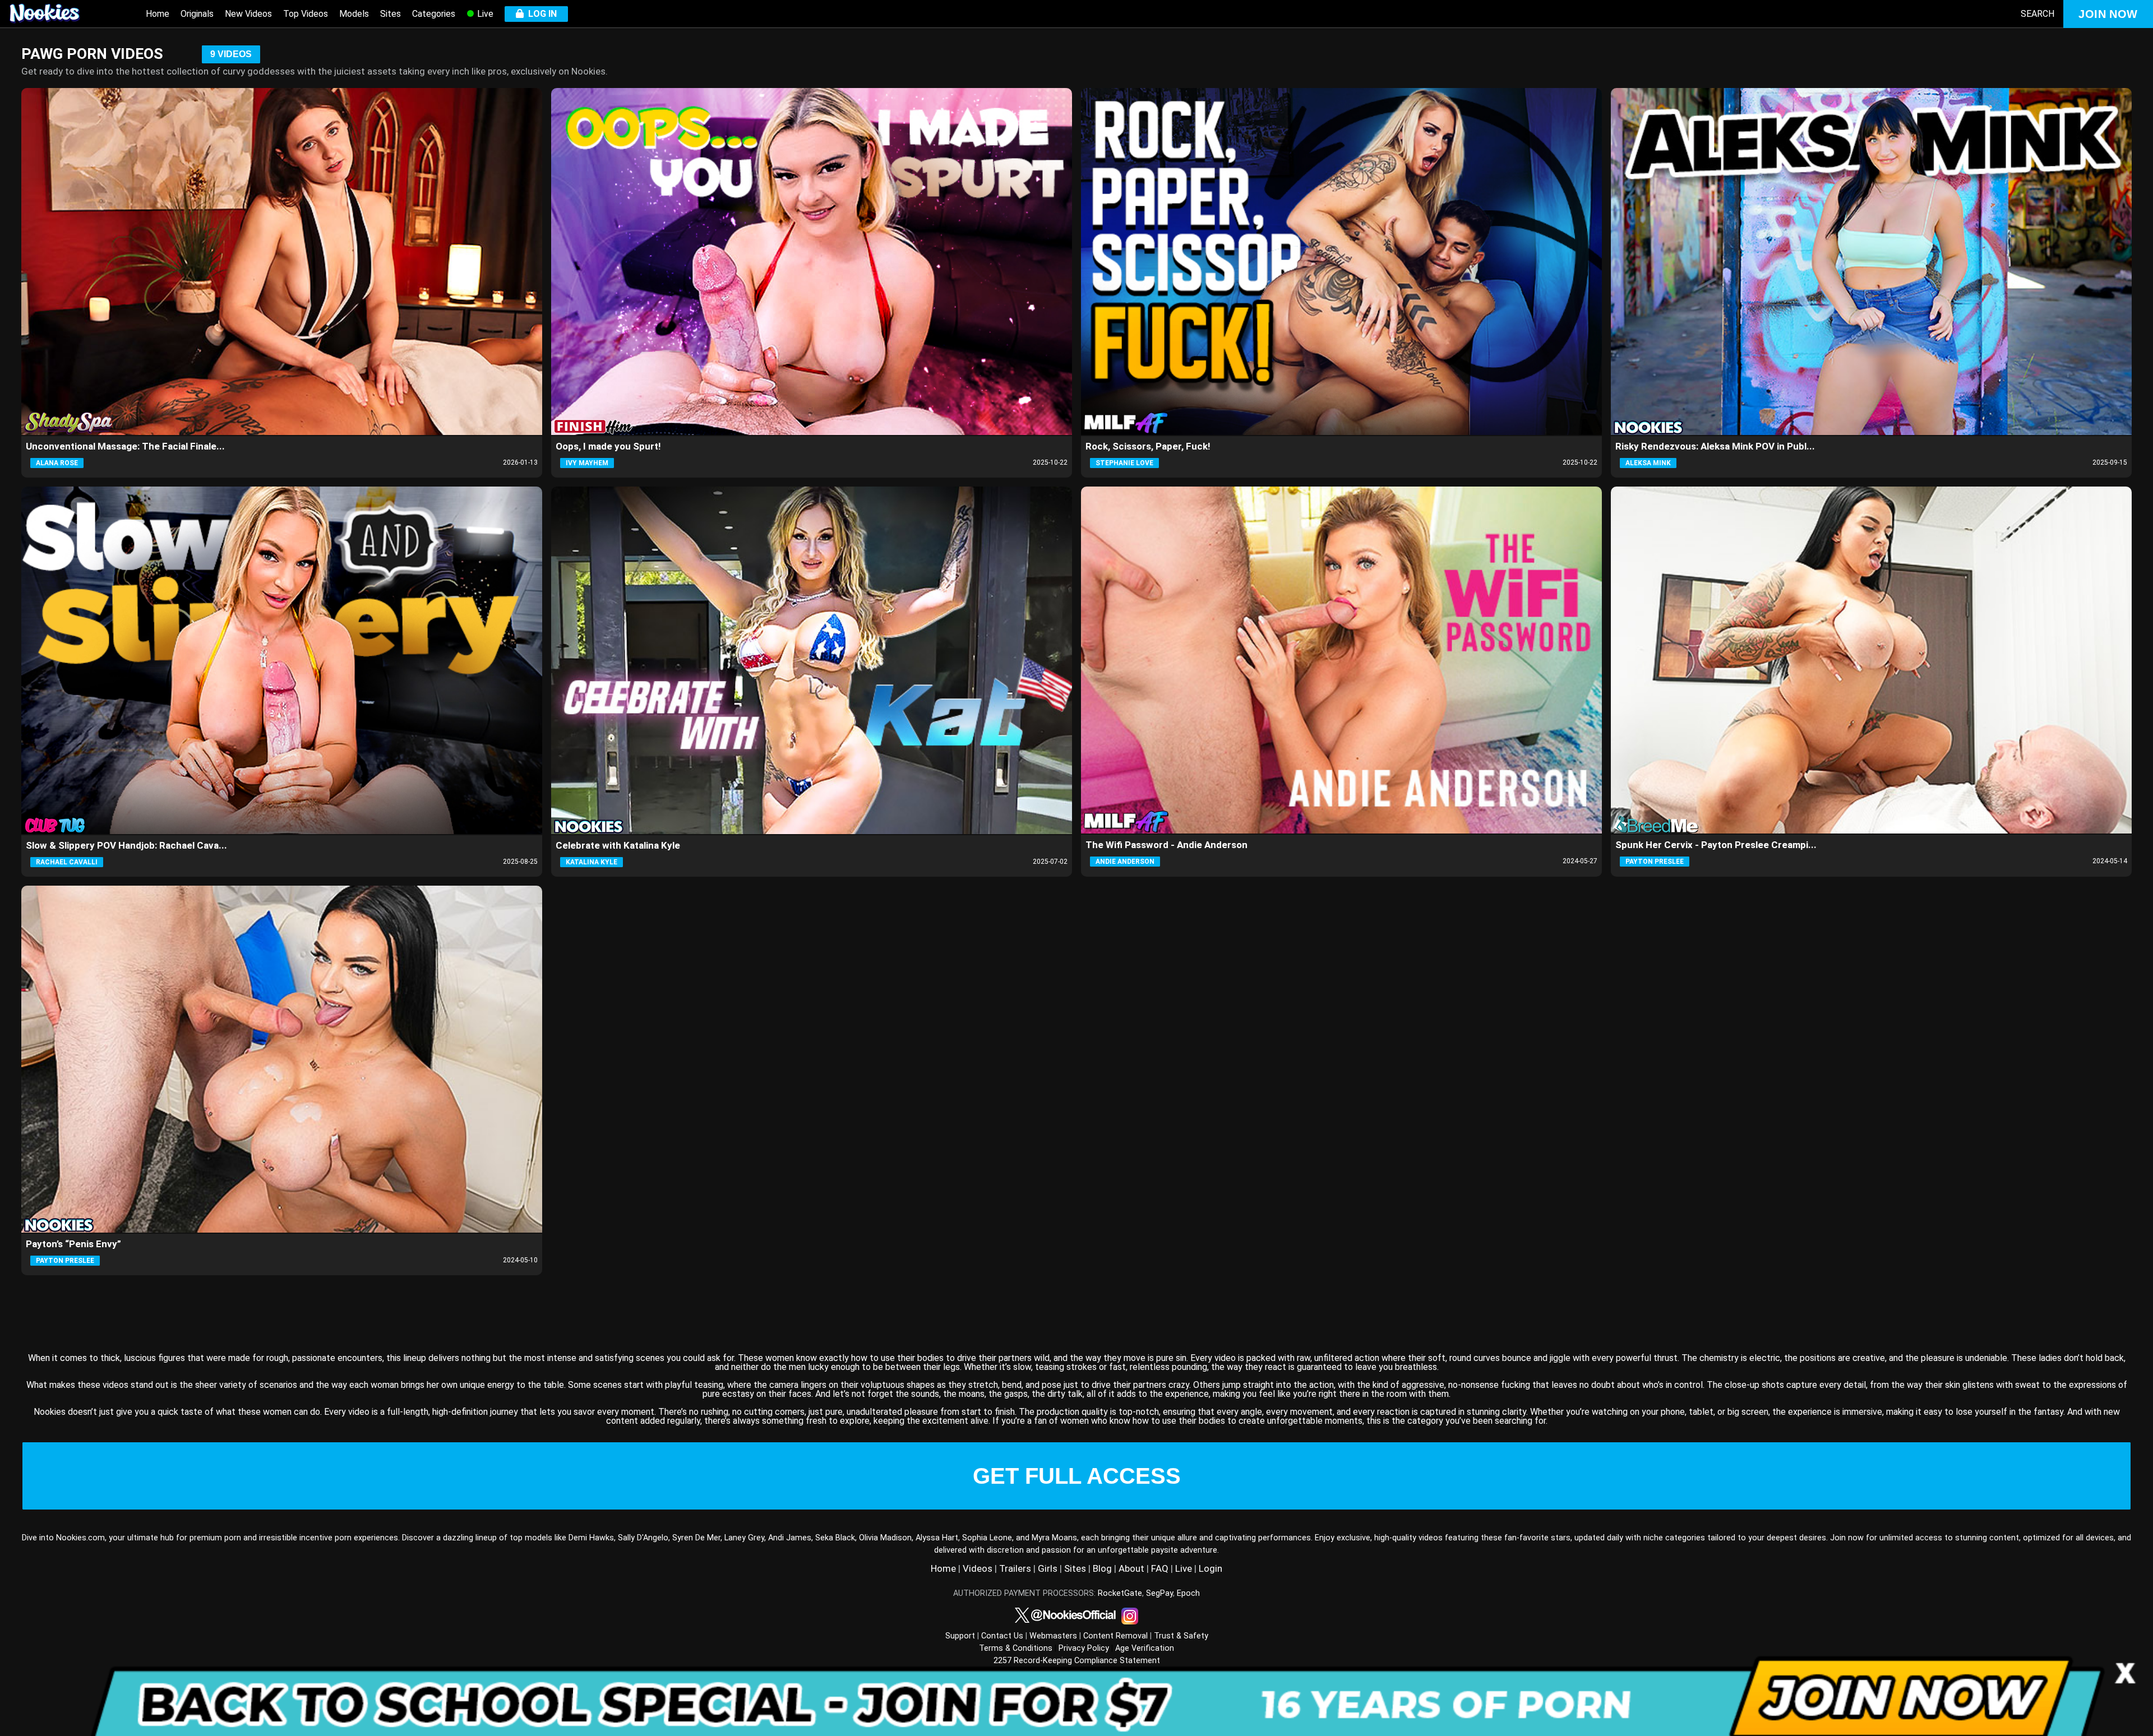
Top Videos (306, 14)
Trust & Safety (1181, 1636)
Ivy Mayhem (587, 463)
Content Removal (1115, 1636)
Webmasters (1053, 1636)
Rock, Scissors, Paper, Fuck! (1148, 446)
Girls (1048, 1568)
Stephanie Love (1124, 463)
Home (158, 14)
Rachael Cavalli (67, 862)
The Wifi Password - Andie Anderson (1166, 845)
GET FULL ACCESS (1077, 1476)
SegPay (1159, 1593)
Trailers (1015, 1568)
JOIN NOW (2108, 14)
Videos (978, 1568)
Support (960, 1636)
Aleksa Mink (1648, 463)
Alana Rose (57, 463)
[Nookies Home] (56, 14)
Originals (197, 14)
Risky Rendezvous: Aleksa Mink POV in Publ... (1715, 446)
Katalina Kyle (592, 862)
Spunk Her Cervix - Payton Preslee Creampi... (1716, 845)
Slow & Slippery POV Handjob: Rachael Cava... (126, 845)
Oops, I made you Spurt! (608, 446)
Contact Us (1002, 1636)
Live (484, 14)
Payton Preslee (1655, 862)
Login (1211, 1568)
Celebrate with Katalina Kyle (618, 845)
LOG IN (540, 14)
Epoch (1188, 1593)
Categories (434, 14)
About (1131, 1568)
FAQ (1160, 1568)
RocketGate (1120, 1593)
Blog (1102, 1568)
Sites (391, 14)
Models (354, 14)
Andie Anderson (1125, 862)
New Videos (248, 14)
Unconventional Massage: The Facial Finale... (125, 446)
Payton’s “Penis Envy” (73, 1244)
